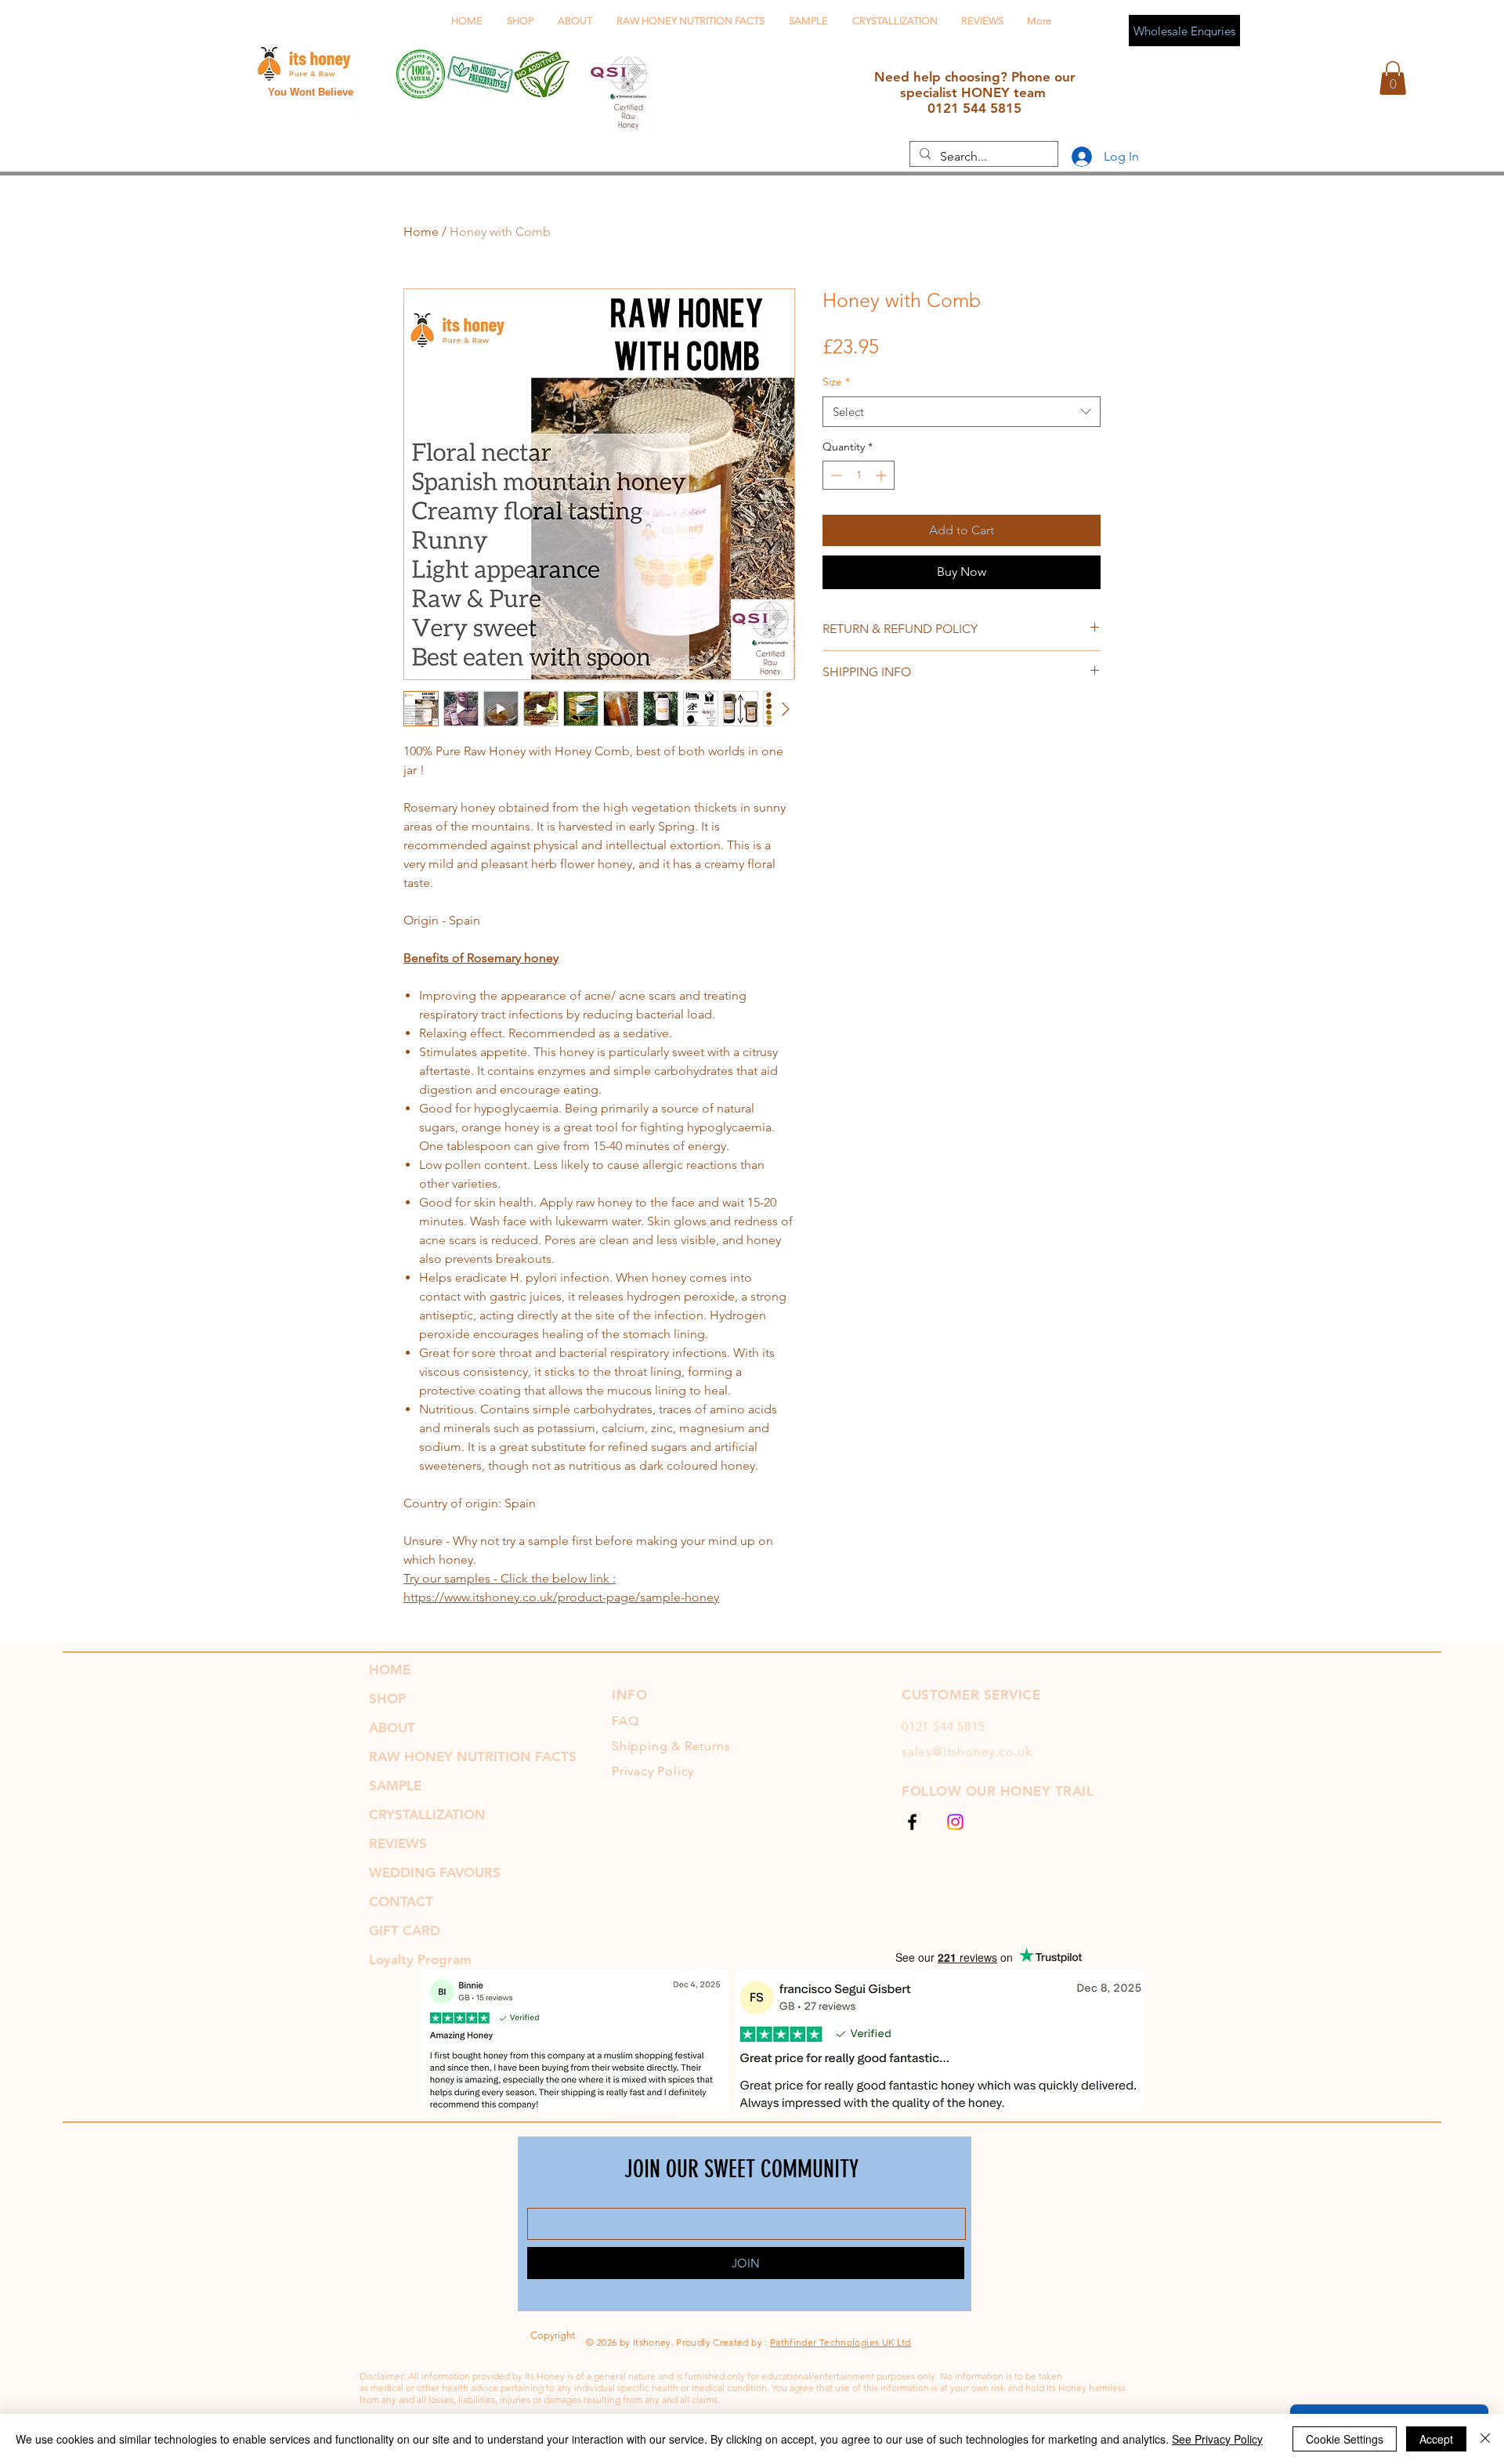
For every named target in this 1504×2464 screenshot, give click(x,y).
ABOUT (392, 1728)
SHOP (387, 1699)
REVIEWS (398, 1843)
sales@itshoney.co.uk (967, 1751)
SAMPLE (395, 1786)
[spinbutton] (859, 475)
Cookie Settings (1345, 2439)
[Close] (1485, 2439)
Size (836, 382)
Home (421, 232)
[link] (1393, 78)
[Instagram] (955, 1822)
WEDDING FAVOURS (435, 1872)
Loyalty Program (420, 1959)
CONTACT (401, 1901)
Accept (1436, 2439)
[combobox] (962, 412)
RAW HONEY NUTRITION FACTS (473, 1757)
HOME (390, 1670)
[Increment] (882, 475)
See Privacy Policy (1217, 2439)
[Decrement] (835, 475)
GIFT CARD (405, 1930)
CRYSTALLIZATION (427, 1815)
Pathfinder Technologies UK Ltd (841, 2342)
